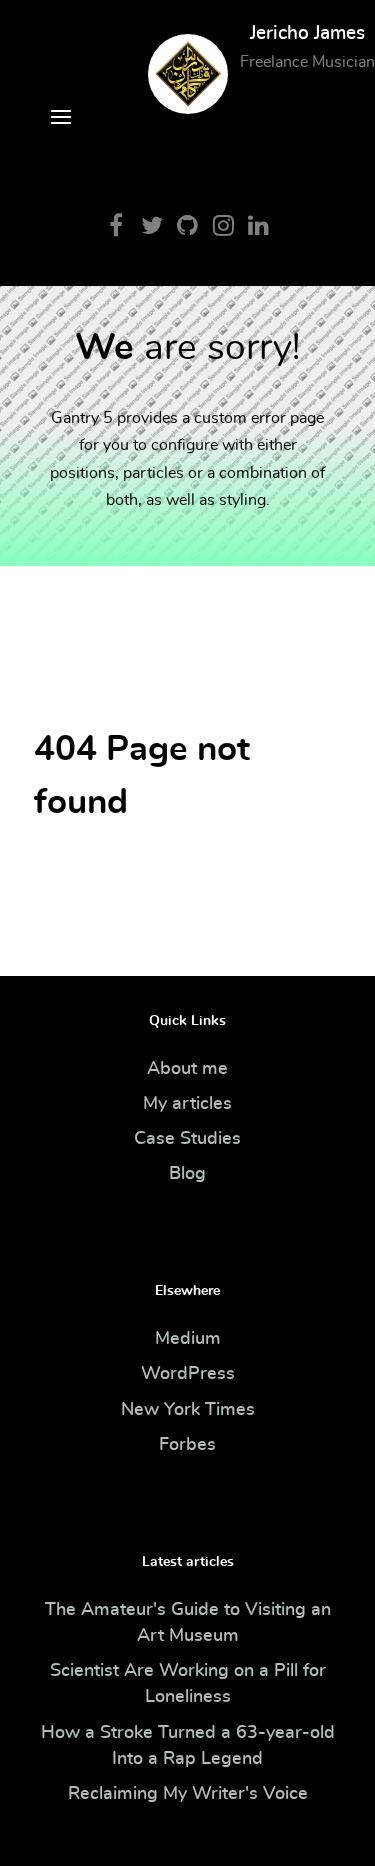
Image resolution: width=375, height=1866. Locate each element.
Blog (187, 1174)
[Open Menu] (61, 120)
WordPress (188, 1374)
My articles (187, 1104)
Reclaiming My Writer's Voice (188, 1794)
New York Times (188, 1410)
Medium (188, 1339)
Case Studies (187, 1139)
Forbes (187, 1445)
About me (187, 1069)
